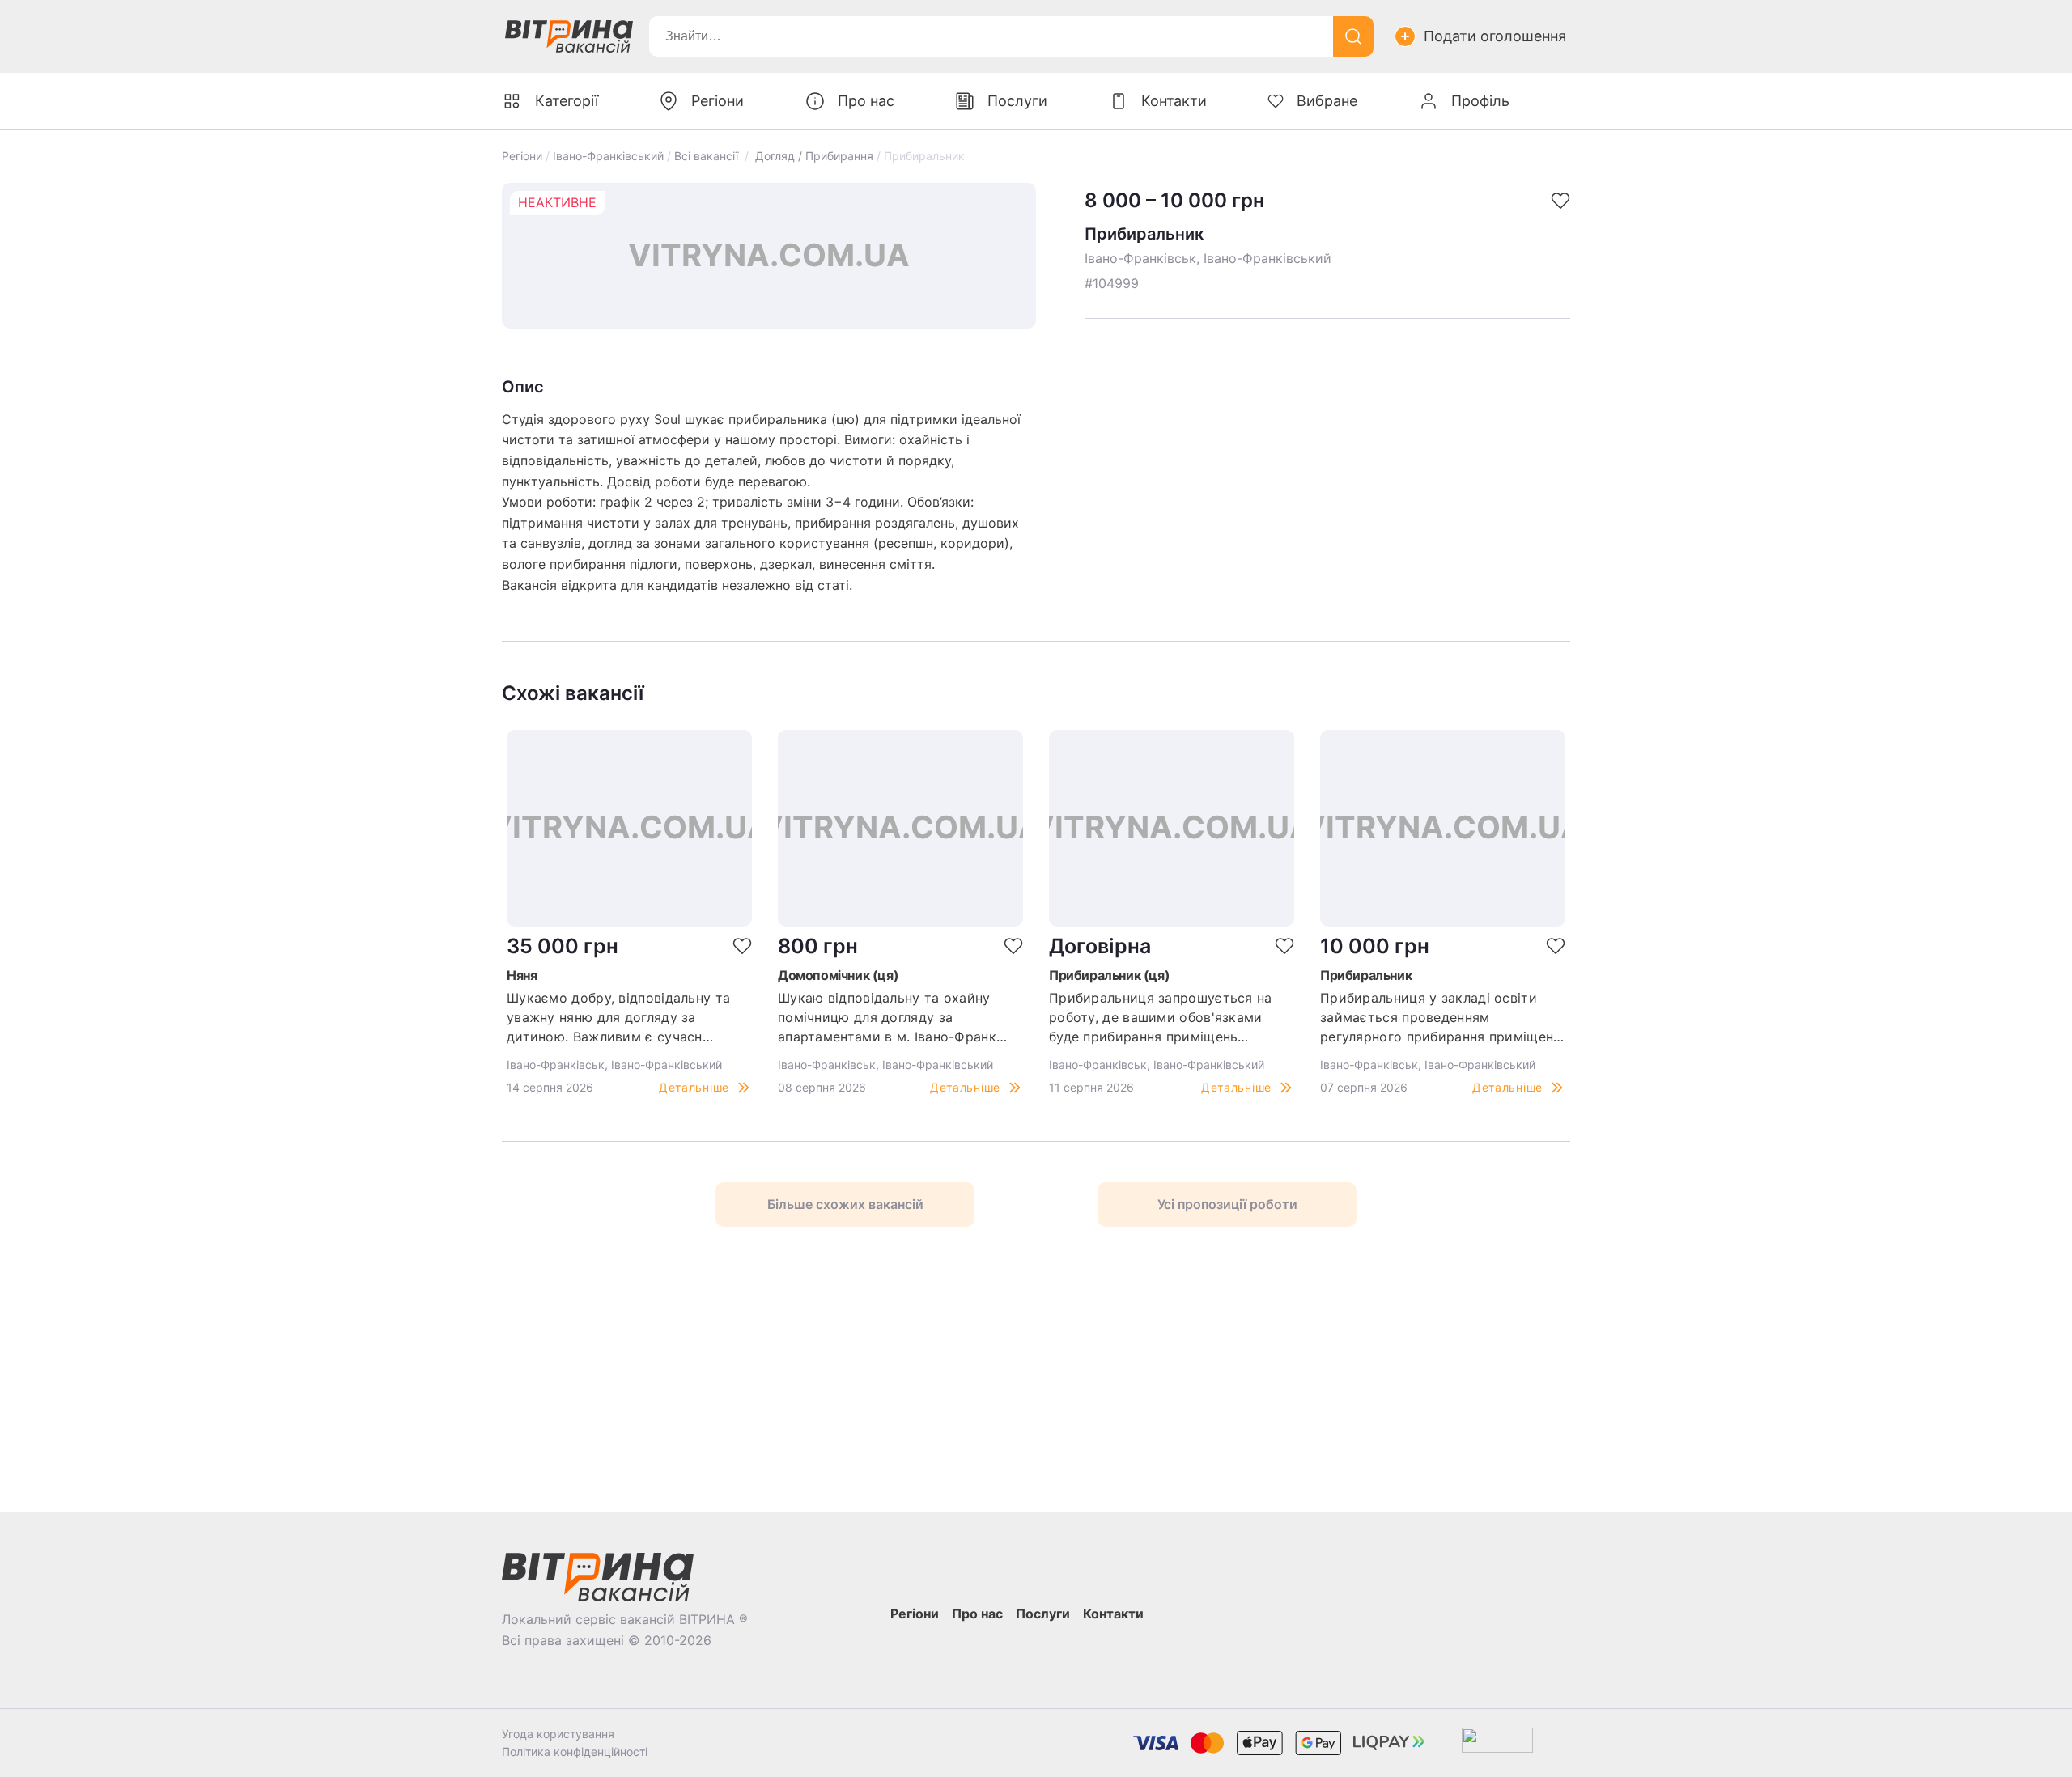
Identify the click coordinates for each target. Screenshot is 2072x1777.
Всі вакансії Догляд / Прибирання (774, 156)
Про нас (866, 101)
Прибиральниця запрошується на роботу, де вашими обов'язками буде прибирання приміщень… (1161, 1017)
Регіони (522, 156)
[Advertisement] (729, 1329)
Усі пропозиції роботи (1227, 1204)
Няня (522, 975)
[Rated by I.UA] (1497, 1743)
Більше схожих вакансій (845, 1204)
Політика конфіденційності (575, 1752)
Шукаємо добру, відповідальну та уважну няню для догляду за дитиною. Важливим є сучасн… (618, 1017)
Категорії (567, 101)
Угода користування (558, 1734)
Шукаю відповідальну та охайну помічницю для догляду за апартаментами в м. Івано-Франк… (892, 1017)
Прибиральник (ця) (1109, 975)
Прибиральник (1366, 975)
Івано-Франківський (608, 156)
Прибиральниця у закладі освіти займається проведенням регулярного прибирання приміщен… (1442, 1017)
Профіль (1480, 101)
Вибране (1327, 101)
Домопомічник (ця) (838, 975)
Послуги (1017, 101)
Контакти (1174, 101)
